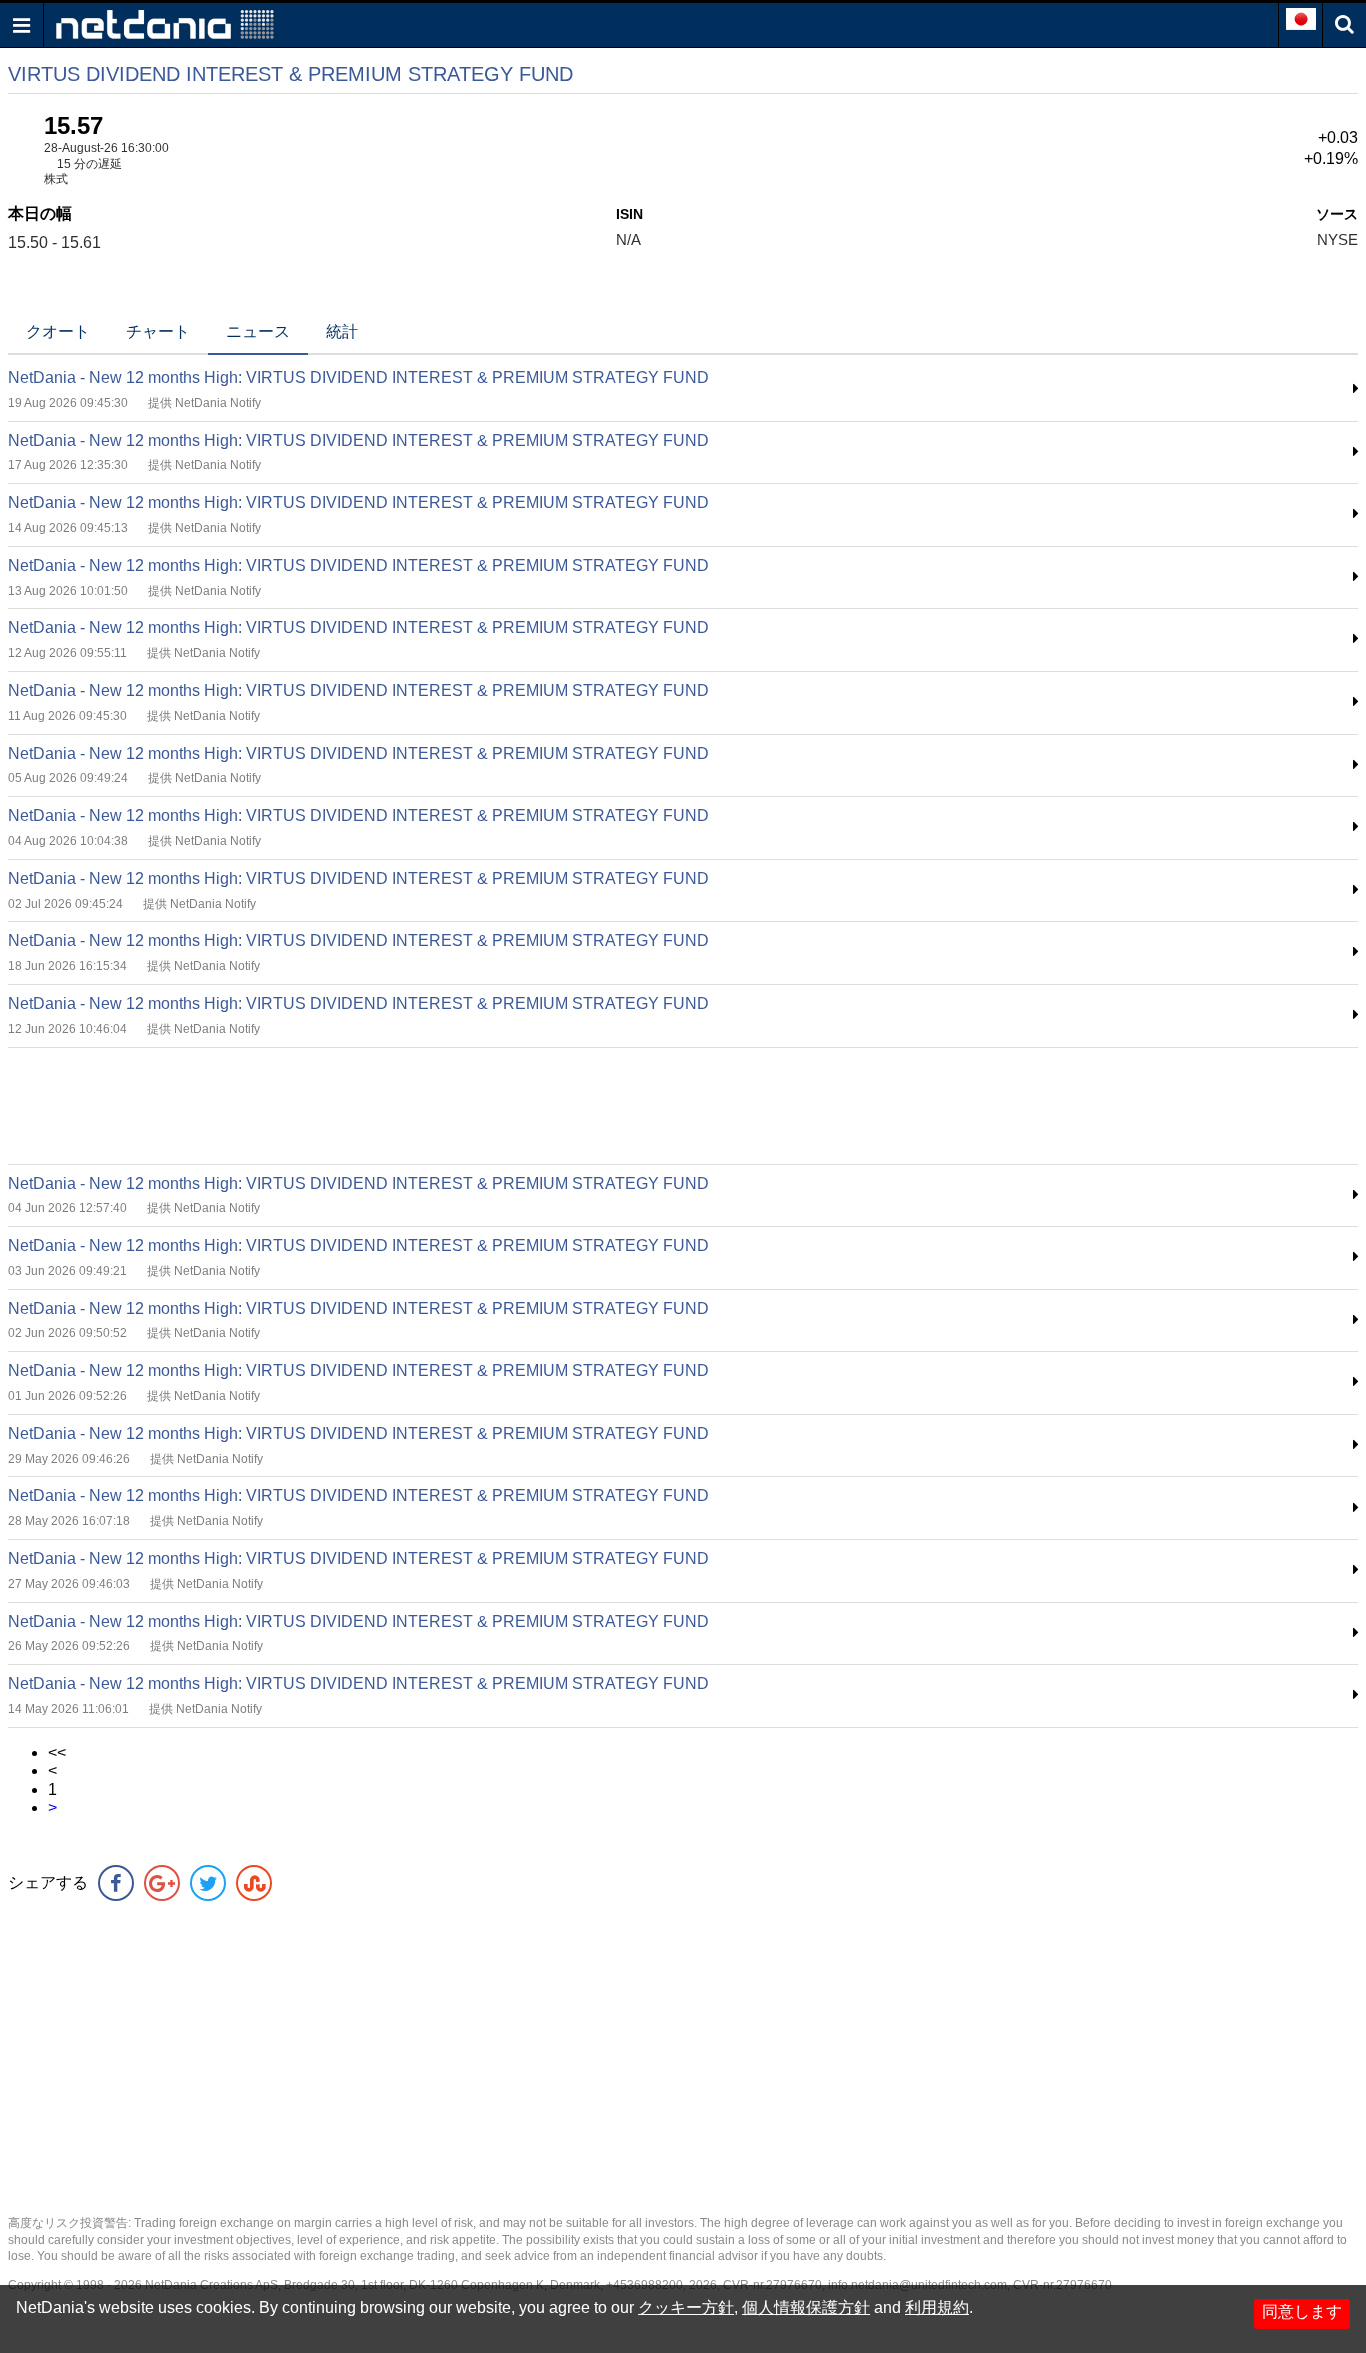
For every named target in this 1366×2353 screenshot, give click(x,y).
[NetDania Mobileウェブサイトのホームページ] (165, 23)
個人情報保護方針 (806, 2307)
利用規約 (937, 2307)
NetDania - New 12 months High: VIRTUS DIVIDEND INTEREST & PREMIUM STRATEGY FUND (358, 377)
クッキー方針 (686, 2307)
